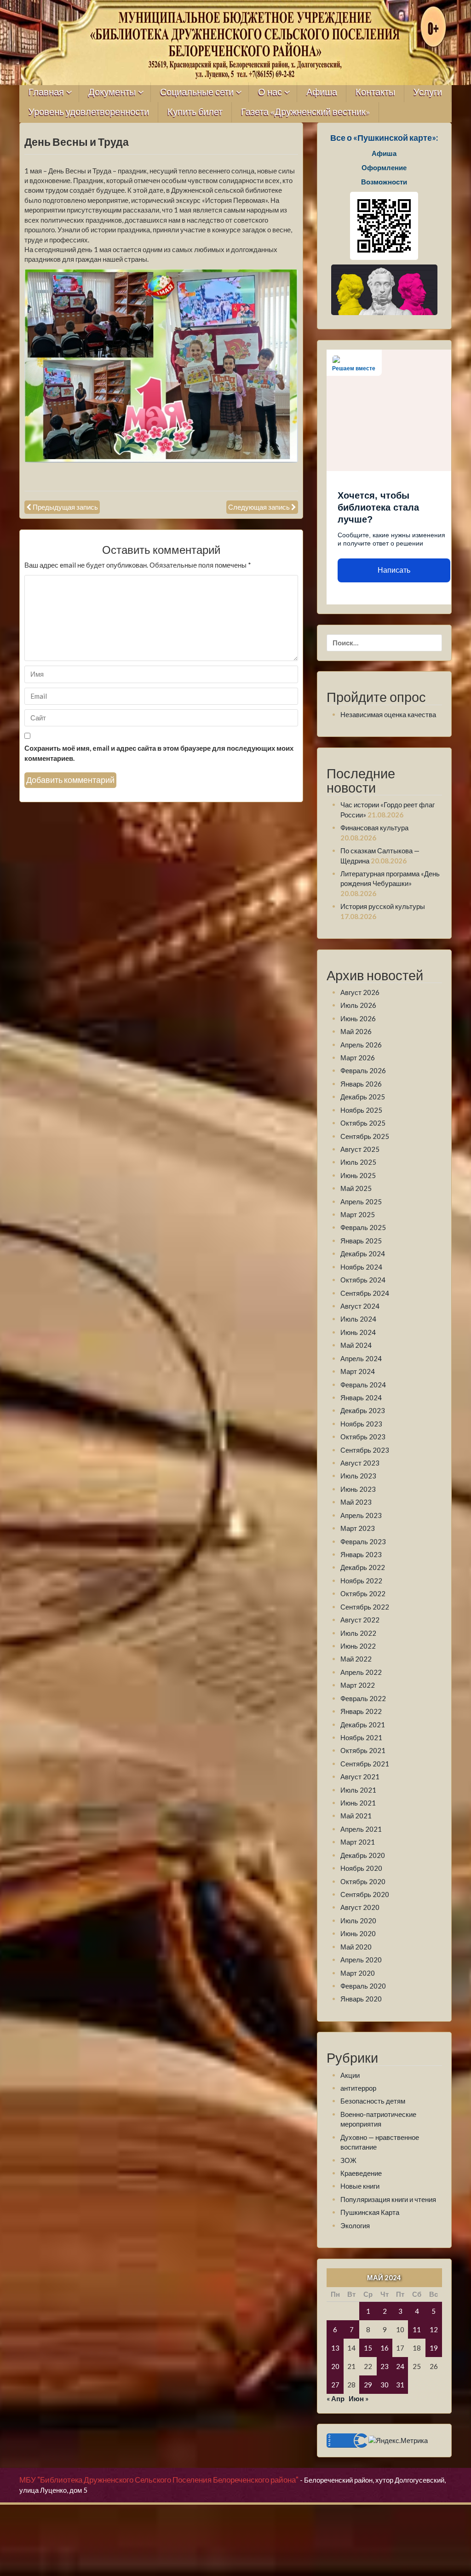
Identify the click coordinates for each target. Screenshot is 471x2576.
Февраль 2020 (363, 1986)
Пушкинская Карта (370, 2212)
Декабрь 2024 (363, 1253)
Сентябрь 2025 (365, 1136)
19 (434, 2348)
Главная (46, 92)
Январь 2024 (361, 1397)
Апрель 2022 (361, 1672)
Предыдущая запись (65, 507)
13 (335, 2348)
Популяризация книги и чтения (388, 2199)
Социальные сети (197, 92)
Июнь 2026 (358, 1018)
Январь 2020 (361, 1999)
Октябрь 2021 (363, 1750)
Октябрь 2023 (363, 1437)
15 (368, 2348)
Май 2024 (356, 1345)
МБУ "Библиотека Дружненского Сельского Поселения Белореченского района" (159, 2480)
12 (434, 2329)
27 (335, 2385)
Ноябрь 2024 (361, 1267)
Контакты (375, 92)
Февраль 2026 (363, 1070)
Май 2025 (356, 1188)
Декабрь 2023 (363, 1410)
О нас (270, 92)
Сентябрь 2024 (365, 1293)
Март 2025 (358, 1214)
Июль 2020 (358, 1920)
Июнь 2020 (358, 1933)
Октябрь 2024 (363, 1280)
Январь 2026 (361, 1084)
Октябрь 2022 (363, 1593)
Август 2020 (360, 1907)
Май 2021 (356, 1816)
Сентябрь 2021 (365, 1764)
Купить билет (195, 112)
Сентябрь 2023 (365, 1450)
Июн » (359, 2398)
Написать (394, 570)
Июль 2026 (358, 1005)
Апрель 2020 (361, 1960)
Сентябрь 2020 (365, 1894)
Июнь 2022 (358, 1646)
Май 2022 (356, 1659)
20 (335, 2366)
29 (368, 2385)
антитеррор (358, 2088)
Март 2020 (358, 1973)
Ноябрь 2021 (361, 1737)
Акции (350, 2075)
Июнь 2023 (358, 1489)
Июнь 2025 (358, 1175)
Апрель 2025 (361, 1202)
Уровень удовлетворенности (89, 112)
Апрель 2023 (361, 1515)
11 (417, 2329)
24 (400, 2366)
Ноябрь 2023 (361, 1424)
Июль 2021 (358, 1790)
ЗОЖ (348, 2160)
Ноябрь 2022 (361, 1581)
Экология (355, 2225)
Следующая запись (259, 507)
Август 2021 (360, 1777)
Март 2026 (358, 1058)
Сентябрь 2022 (365, 1607)
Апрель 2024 (361, 1358)
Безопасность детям (373, 2101)
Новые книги (360, 2186)
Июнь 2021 (358, 1803)
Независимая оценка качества (388, 714)
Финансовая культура (374, 828)
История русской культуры (383, 906)
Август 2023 (360, 1463)
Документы (112, 92)
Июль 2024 (358, 1319)
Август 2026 (360, 992)
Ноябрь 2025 (361, 1110)
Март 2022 (358, 1685)
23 (385, 2366)
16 (385, 2348)
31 (400, 2385)
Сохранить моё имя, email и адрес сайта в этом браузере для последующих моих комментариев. (159, 753)
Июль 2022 (358, 1633)
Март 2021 (358, 1842)
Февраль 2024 (363, 1385)
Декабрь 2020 (363, 1855)
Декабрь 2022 (363, 1567)
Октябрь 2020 (363, 1881)
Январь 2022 (361, 1711)
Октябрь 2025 (363, 1123)
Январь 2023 (361, 1554)
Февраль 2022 (363, 1698)
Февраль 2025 (363, 1227)
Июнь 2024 (358, 1332)
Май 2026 (356, 1031)
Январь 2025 (361, 1241)
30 (385, 2385)
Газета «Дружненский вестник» (305, 112)
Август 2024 (360, 1306)
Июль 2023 (358, 1476)
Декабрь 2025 (363, 1097)
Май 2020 (356, 1947)
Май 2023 (356, 1502)
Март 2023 (358, 1528)
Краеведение (361, 2173)
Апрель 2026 (361, 1045)
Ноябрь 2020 (361, 1868)
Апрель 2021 (361, 1829)
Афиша (322, 92)
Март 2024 (358, 1371)
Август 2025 (360, 1149)
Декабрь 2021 (363, 1725)
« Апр (336, 2398)
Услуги (428, 92)
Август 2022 (360, 1620)
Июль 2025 (358, 1162)
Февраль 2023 (363, 1541)
